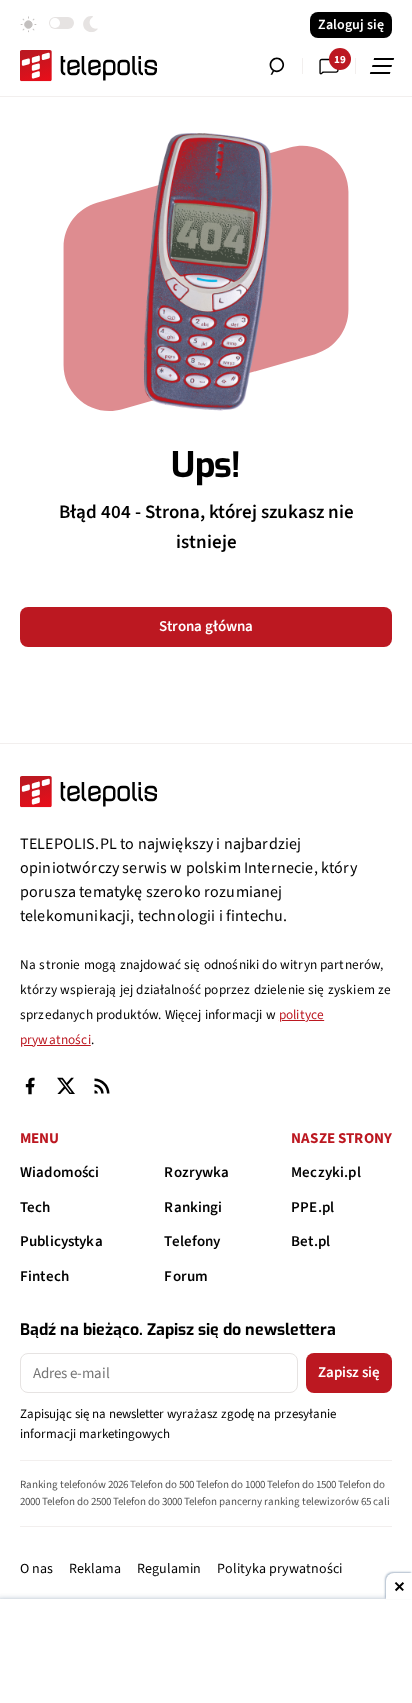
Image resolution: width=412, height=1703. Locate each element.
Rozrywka (196, 1172)
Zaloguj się (351, 25)
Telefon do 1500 (301, 1484)
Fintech (44, 1276)
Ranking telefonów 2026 (74, 1484)
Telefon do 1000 (230, 1484)
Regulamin (169, 1569)
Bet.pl (310, 1241)
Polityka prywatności (279, 1569)
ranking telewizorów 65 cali (327, 1501)
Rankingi (193, 1207)
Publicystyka (61, 1241)
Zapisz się (349, 1372)
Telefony (192, 1241)
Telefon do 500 (162, 1484)
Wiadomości (60, 1172)
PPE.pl (312, 1207)
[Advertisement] (206, 1653)
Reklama (95, 1569)
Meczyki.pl (326, 1172)
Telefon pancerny (223, 1501)
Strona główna (206, 626)
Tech (35, 1207)
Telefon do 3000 (147, 1501)
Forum (186, 1276)
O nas (36, 1569)
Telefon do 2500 (76, 1501)
